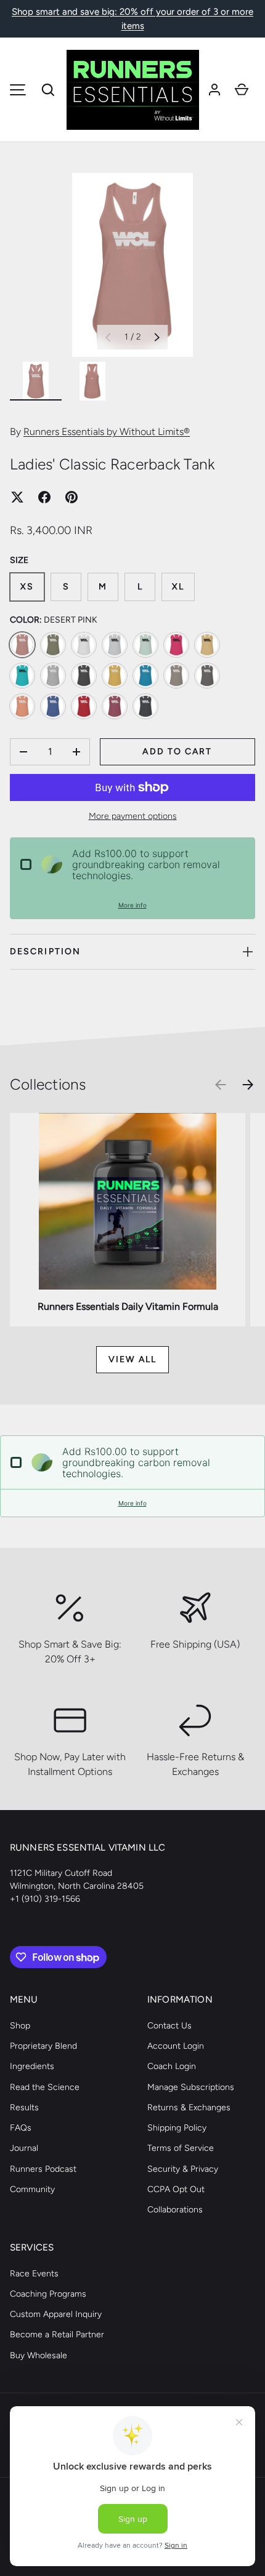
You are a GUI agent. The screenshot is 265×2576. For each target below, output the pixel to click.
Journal (24, 2148)
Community (32, 2189)
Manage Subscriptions (191, 2087)
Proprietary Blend (43, 2046)
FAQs (21, 2128)
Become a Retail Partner (57, 2335)
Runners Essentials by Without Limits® (107, 432)
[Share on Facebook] (44, 497)
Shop (20, 2026)
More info (132, 905)
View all (132, 1359)
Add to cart (177, 752)
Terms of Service (181, 2148)
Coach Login (172, 2066)
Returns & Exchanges (189, 2107)
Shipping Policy (177, 2128)
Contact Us (169, 2026)
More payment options (133, 816)
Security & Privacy (183, 2169)
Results (24, 2107)
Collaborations (175, 2210)
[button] (48, 90)
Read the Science (45, 2087)
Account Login (176, 2046)
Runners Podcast (43, 2169)
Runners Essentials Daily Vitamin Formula (128, 1306)
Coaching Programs (48, 2294)
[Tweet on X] (17, 497)
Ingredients (32, 2066)
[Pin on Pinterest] (71, 497)
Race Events (34, 2274)
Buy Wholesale (39, 2355)
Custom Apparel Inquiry (56, 2314)
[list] (132, 265)
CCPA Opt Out (176, 2189)
